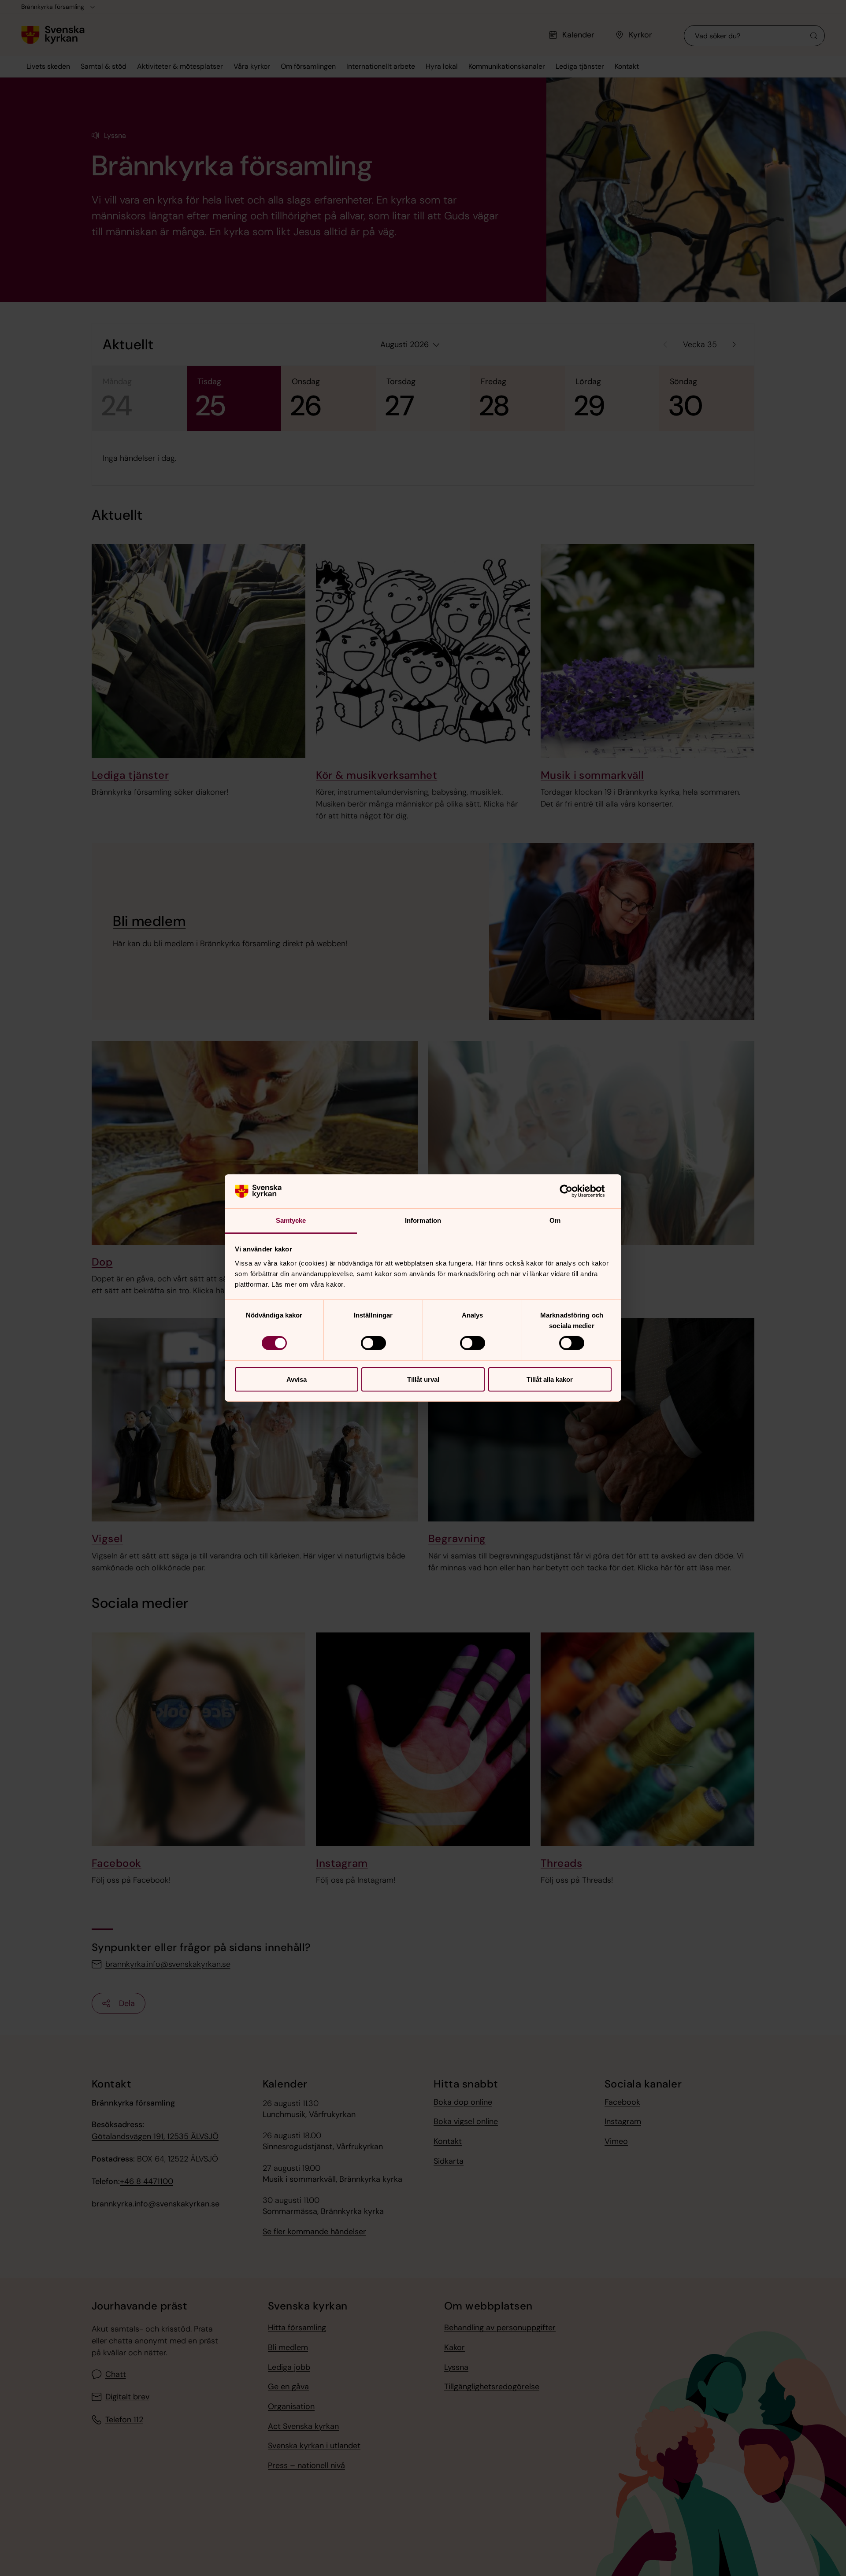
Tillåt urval (423, 1379)
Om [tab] (555, 1220)
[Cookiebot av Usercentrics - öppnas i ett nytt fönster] (573, 1191)
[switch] (373, 1343)
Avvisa (297, 1379)
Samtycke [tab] (291, 1220)
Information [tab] (423, 1220)
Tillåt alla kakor (550, 1379)
